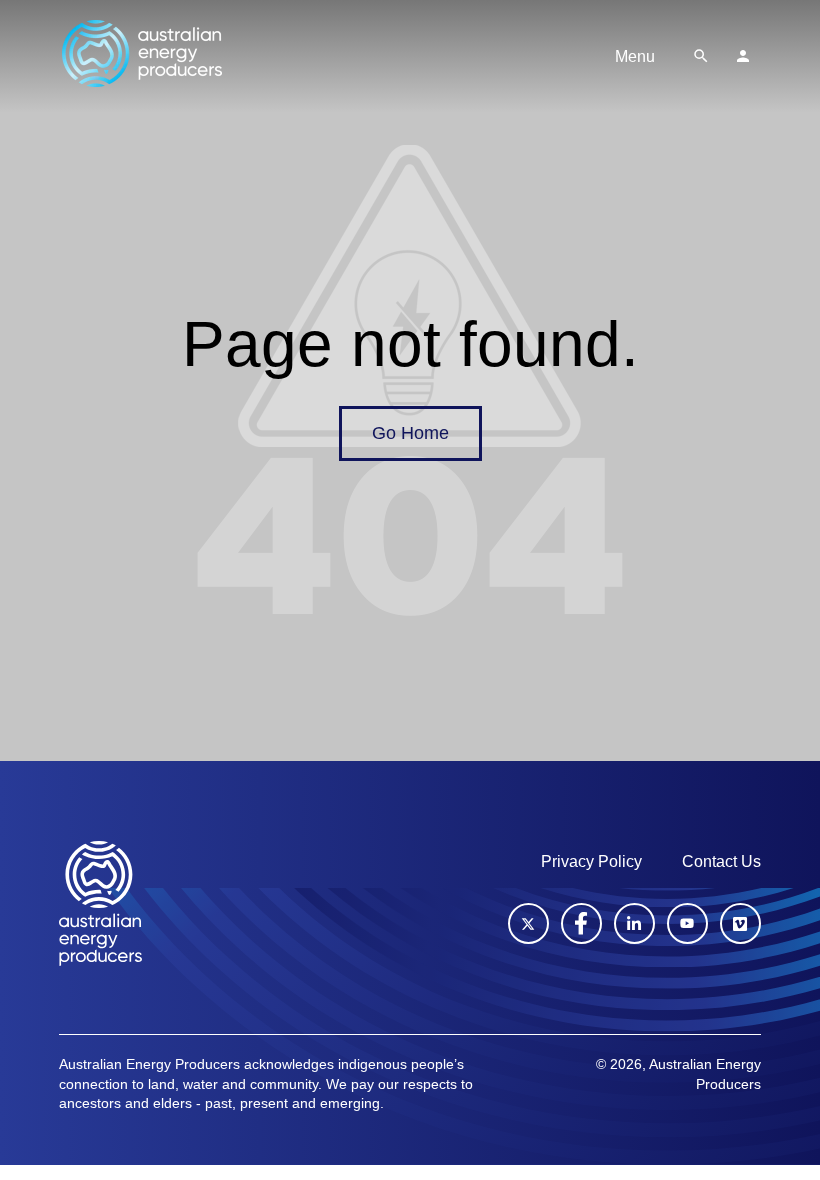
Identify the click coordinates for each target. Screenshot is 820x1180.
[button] (701, 56)
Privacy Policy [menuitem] (591, 861)
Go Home (410, 433)
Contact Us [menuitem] (721, 861)
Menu (635, 56)
